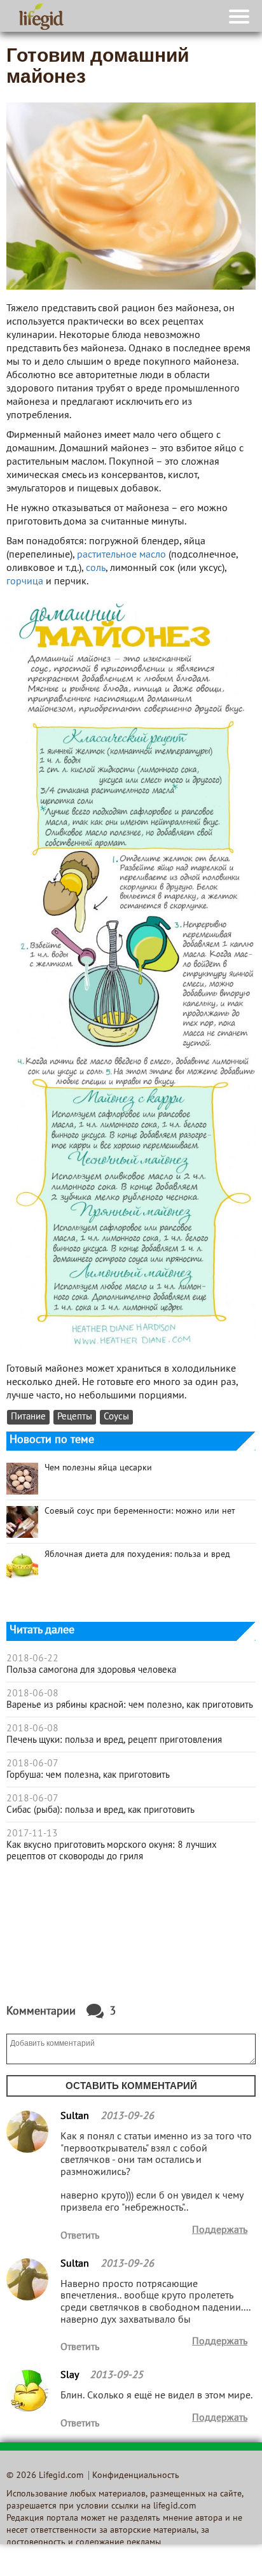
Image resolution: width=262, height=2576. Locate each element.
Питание (28, 1417)
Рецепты (75, 1417)
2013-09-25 (116, 2375)
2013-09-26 (127, 2116)
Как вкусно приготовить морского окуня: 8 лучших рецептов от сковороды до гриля (112, 1851)
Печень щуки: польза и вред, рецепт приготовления (114, 1740)
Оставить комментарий (131, 2086)
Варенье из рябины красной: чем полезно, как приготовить (130, 1705)
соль (96, 568)
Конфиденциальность (136, 2476)
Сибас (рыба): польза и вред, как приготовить (100, 1810)
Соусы (116, 1417)
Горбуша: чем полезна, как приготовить (88, 1775)
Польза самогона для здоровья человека (91, 1670)
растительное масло (121, 555)
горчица (25, 582)
